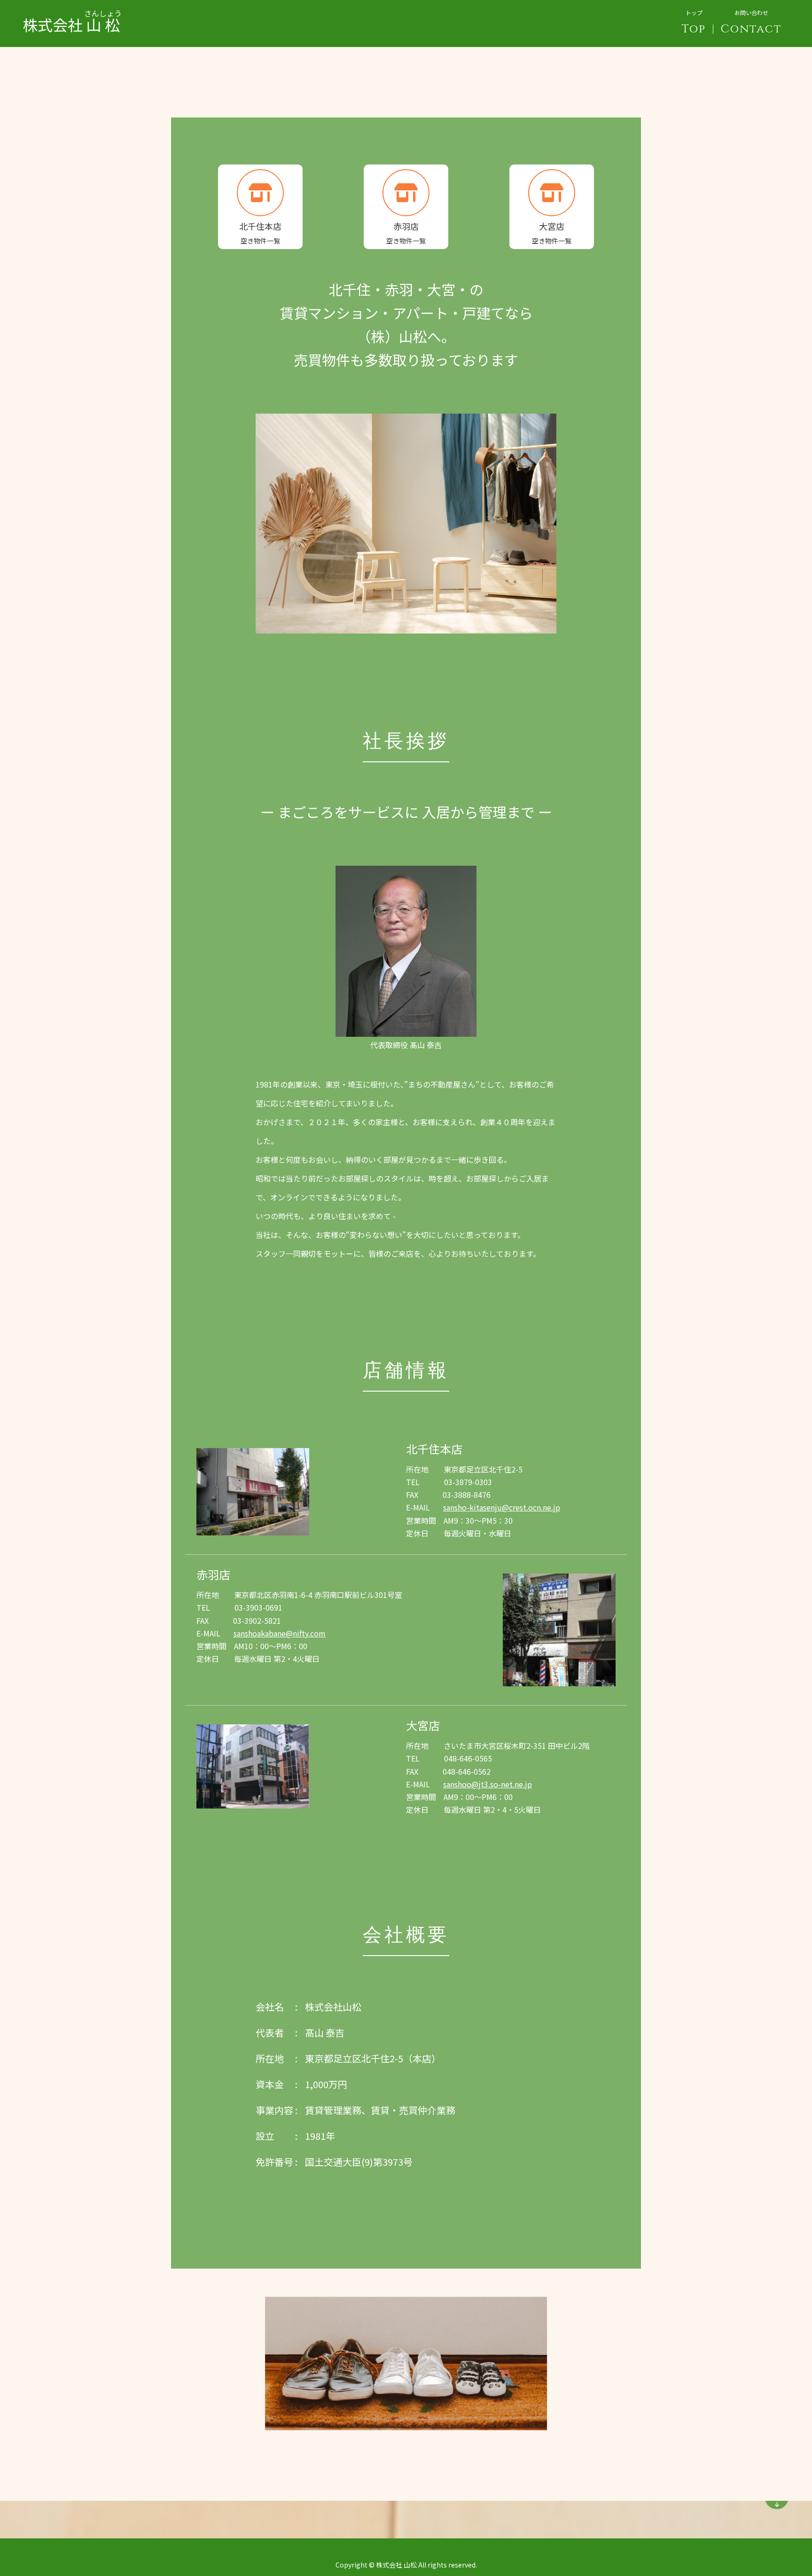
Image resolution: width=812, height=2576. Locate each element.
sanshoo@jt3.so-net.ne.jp (488, 1784)
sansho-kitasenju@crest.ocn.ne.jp (502, 1507)
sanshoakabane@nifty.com (280, 1633)
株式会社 (72, 17)
